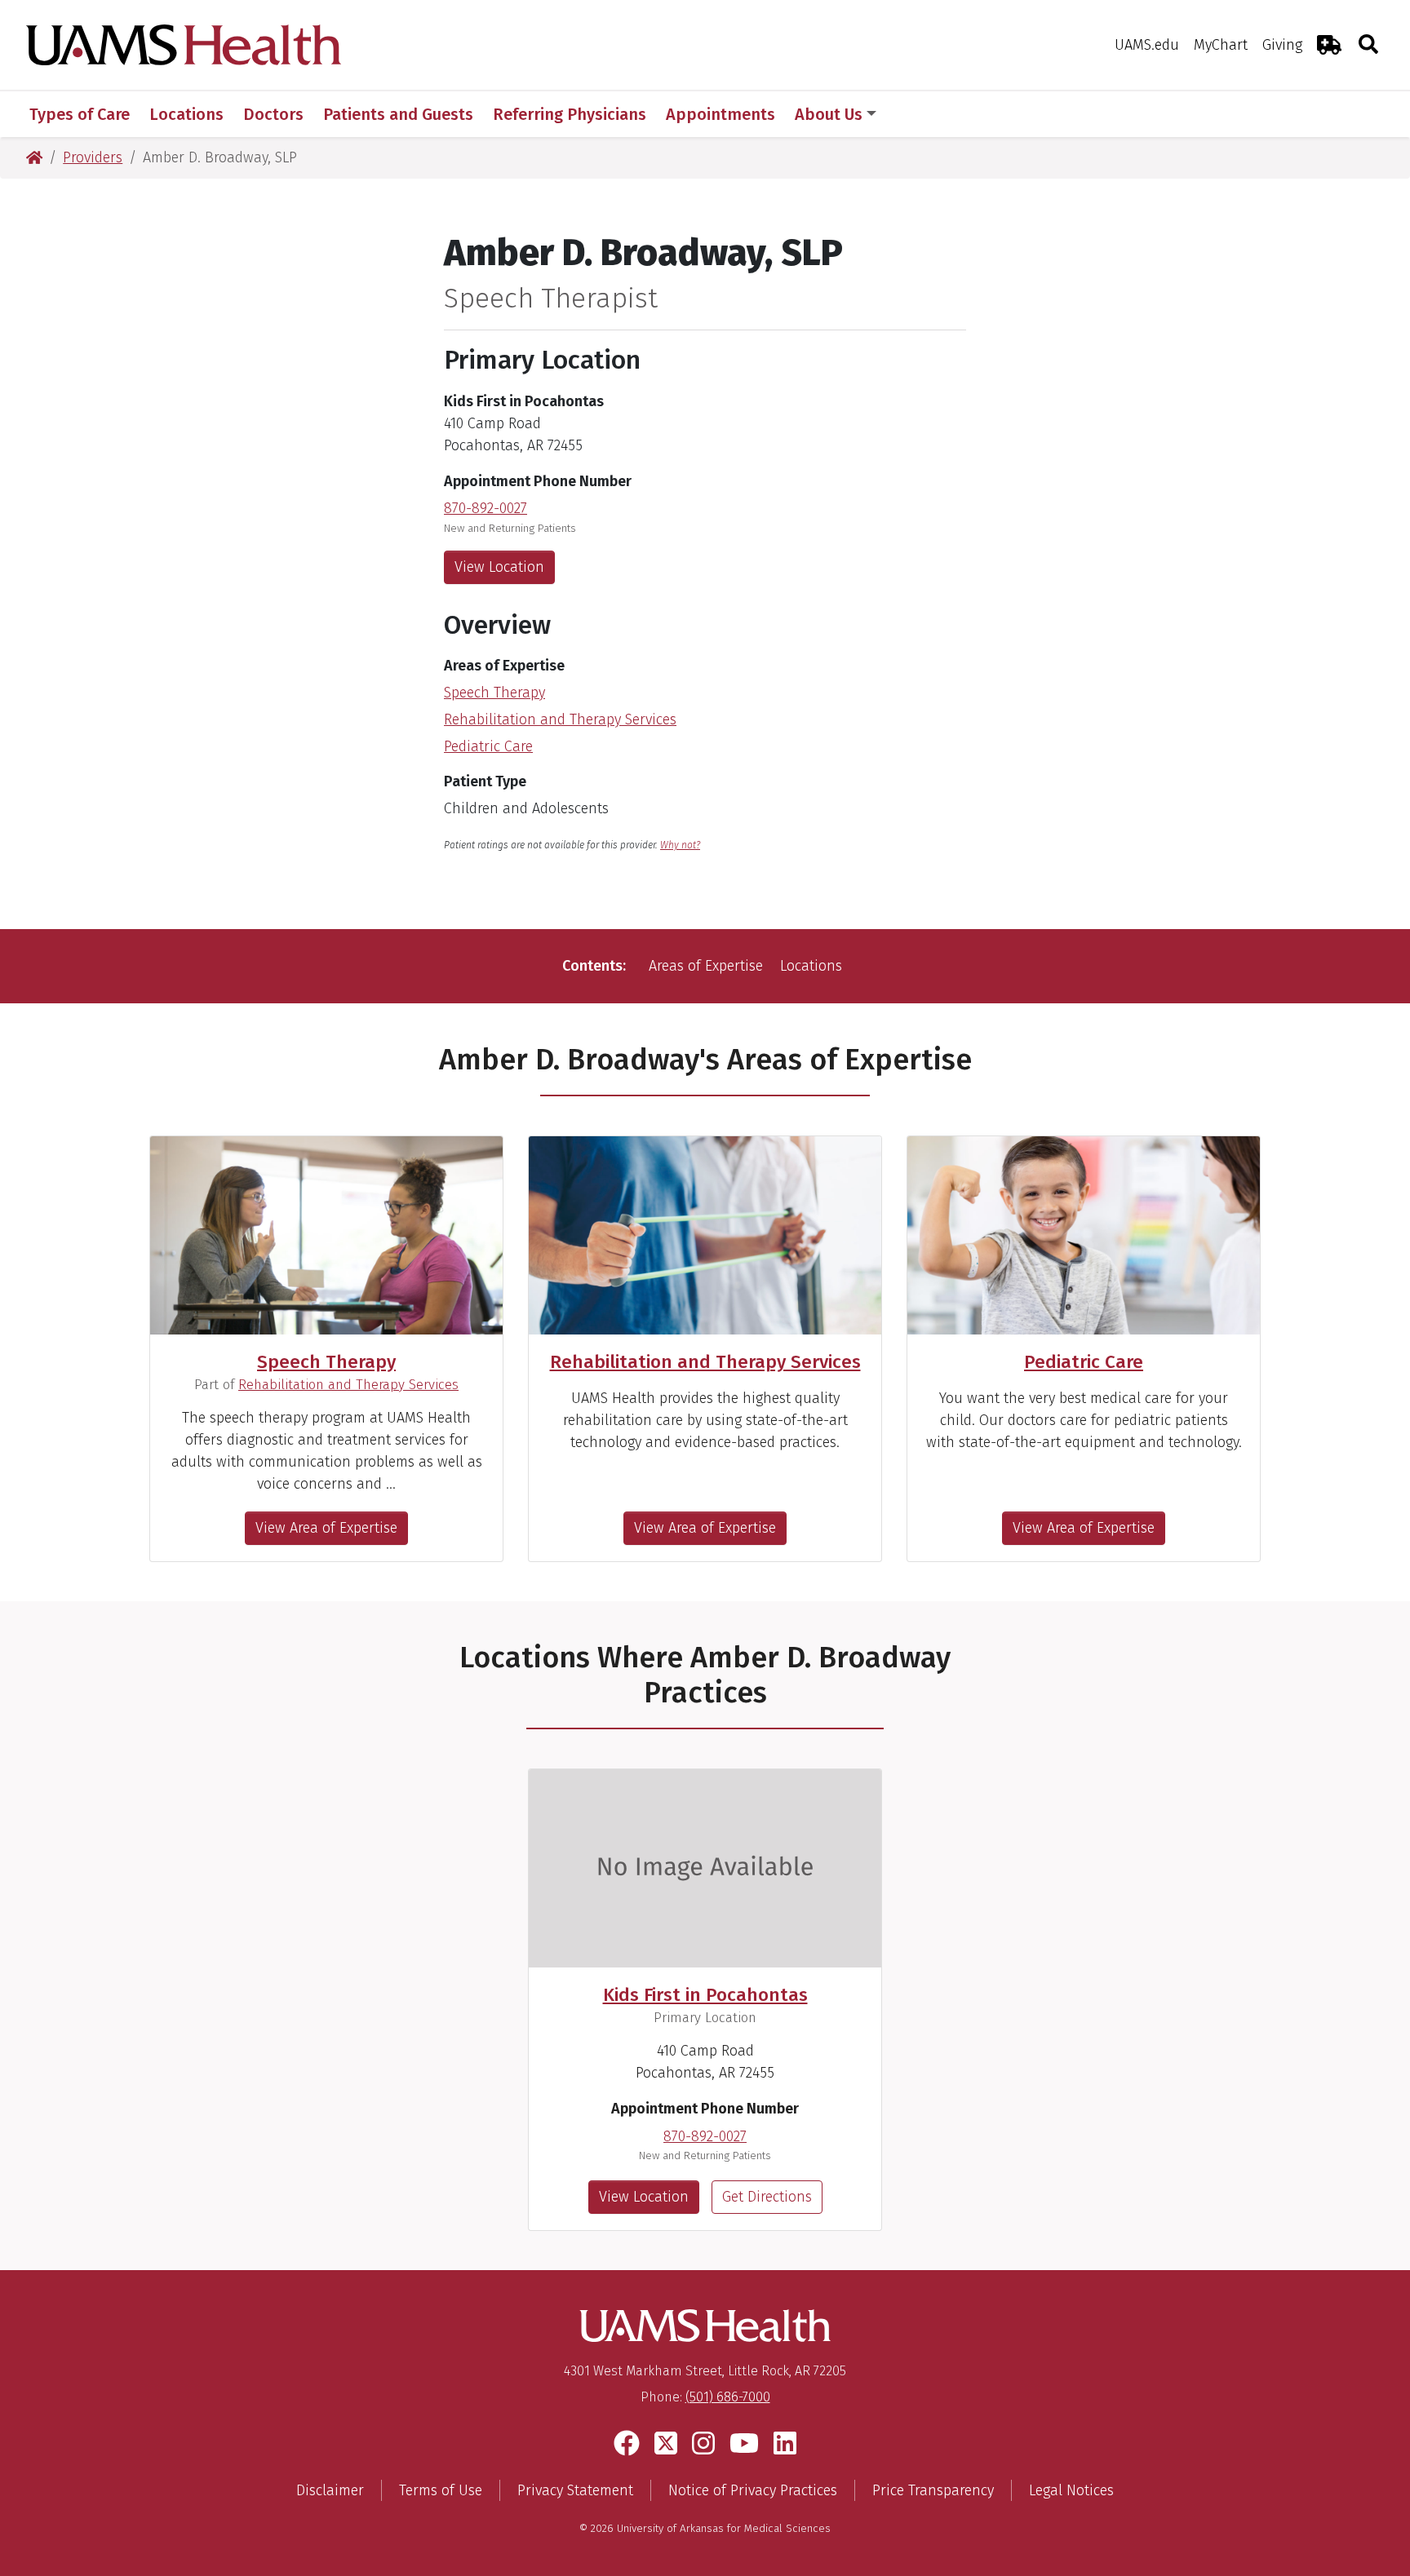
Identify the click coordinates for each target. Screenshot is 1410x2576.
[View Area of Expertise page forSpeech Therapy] (326, 1235)
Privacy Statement (575, 2490)
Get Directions (767, 2197)
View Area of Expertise (326, 1528)
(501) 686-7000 (728, 2397)
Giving (1282, 45)
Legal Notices (1071, 2490)
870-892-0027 (486, 508)
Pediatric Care (488, 746)
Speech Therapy (494, 693)
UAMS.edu (1147, 45)
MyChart (1221, 45)
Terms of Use (441, 2490)
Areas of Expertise (706, 966)
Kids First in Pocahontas (705, 1995)
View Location (499, 567)
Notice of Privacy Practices (753, 2490)
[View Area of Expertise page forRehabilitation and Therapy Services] (705, 1235)
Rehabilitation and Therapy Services (560, 719)
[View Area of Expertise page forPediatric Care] (1084, 1235)
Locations (811, 966)
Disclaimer (330, 2490)
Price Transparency (933, 2490)
